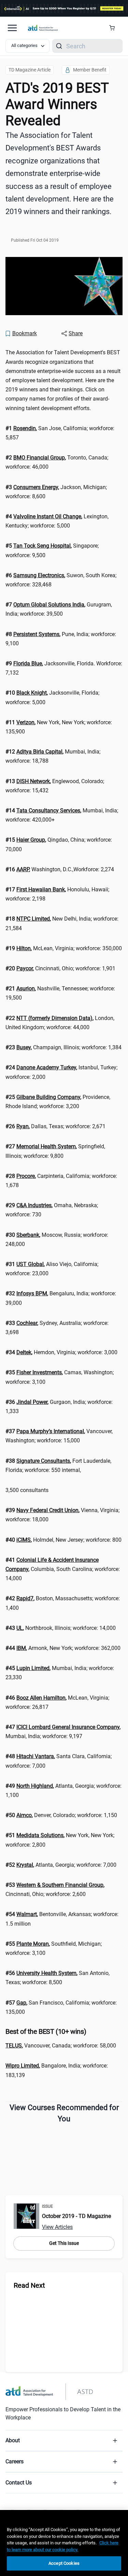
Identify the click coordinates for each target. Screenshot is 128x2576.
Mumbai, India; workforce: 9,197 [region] (63, 1732)
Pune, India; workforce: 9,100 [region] (61, 639)
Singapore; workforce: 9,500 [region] (52, 550)
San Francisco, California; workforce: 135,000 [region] (61, 2007)
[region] (64, 2543)
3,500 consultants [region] (27, 1490)
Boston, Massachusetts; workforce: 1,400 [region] (63, 1603)
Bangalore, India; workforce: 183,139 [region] (57, 2070)
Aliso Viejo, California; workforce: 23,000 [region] (52, 1269)
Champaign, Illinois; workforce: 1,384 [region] (63, 1047)
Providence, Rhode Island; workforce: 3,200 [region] (58, 1102)
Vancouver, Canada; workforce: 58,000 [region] (61, 2046)
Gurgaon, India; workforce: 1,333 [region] (59, 1407)
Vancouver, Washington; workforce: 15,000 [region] (59, 1436)
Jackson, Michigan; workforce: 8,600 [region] (56, 492)
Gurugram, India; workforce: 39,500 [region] (59, 609)
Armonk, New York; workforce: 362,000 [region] (63, 1648)
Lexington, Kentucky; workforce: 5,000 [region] (57, 521)
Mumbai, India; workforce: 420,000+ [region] (62, 815)
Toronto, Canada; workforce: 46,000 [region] (57, 462)
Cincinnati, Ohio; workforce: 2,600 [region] (55, 1890)
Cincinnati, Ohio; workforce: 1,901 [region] (60, 968)
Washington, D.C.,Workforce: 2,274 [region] (60, 869)
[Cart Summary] (115, 28)
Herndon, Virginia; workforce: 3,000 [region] (61, 1352)
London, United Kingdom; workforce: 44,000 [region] (60, 1023)
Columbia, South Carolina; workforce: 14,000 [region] (63, 1569)
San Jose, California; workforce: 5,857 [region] (60, 433)
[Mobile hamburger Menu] (12, 28)
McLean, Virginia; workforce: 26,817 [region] (57, 1702)
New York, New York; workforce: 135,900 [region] (59, 727)
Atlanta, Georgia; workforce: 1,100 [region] (63, 1791)
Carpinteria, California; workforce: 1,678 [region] (61, 1181)
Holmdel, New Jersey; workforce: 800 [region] (63, 1540)
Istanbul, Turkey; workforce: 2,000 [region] (61, 1072)
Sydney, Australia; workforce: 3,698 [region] (57, 1328)
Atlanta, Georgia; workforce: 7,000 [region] (61, 1865)
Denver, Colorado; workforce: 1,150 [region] (61, 1815)
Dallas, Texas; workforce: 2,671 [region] (55, 1126)
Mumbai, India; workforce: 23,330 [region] (60, 1673)
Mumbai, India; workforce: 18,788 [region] (53, 756)
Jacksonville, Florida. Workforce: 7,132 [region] (64, 668)
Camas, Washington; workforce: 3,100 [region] (60, 1377)
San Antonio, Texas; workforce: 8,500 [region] (58, 1978)
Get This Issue (64, 2243)
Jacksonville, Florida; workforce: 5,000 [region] (52, 697)
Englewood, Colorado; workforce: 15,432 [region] (55, 786)
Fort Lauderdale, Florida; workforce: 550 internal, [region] (58, 1465)
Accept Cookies (64, 2563)
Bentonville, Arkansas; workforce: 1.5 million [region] (62, 1919)
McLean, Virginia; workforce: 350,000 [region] (64, 948)
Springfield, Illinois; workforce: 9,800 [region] (55, 1151)
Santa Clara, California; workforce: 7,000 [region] (59, 1761)
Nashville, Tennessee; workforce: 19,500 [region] (60, 993)
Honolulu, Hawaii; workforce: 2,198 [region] (57, 894)
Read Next (29, 2285)
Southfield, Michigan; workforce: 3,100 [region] (54, 1948)
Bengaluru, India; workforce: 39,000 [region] (61, 1298)
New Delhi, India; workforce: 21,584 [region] (62, 923)
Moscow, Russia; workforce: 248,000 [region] (57, 1240)
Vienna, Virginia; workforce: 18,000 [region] (62, 1515)
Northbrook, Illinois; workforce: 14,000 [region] (61, 1628)
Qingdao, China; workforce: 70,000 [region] (59, 844)
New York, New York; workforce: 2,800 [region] (60, 1840)
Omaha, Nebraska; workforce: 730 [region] (52, 1210)
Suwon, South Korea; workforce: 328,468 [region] (61, 580)
